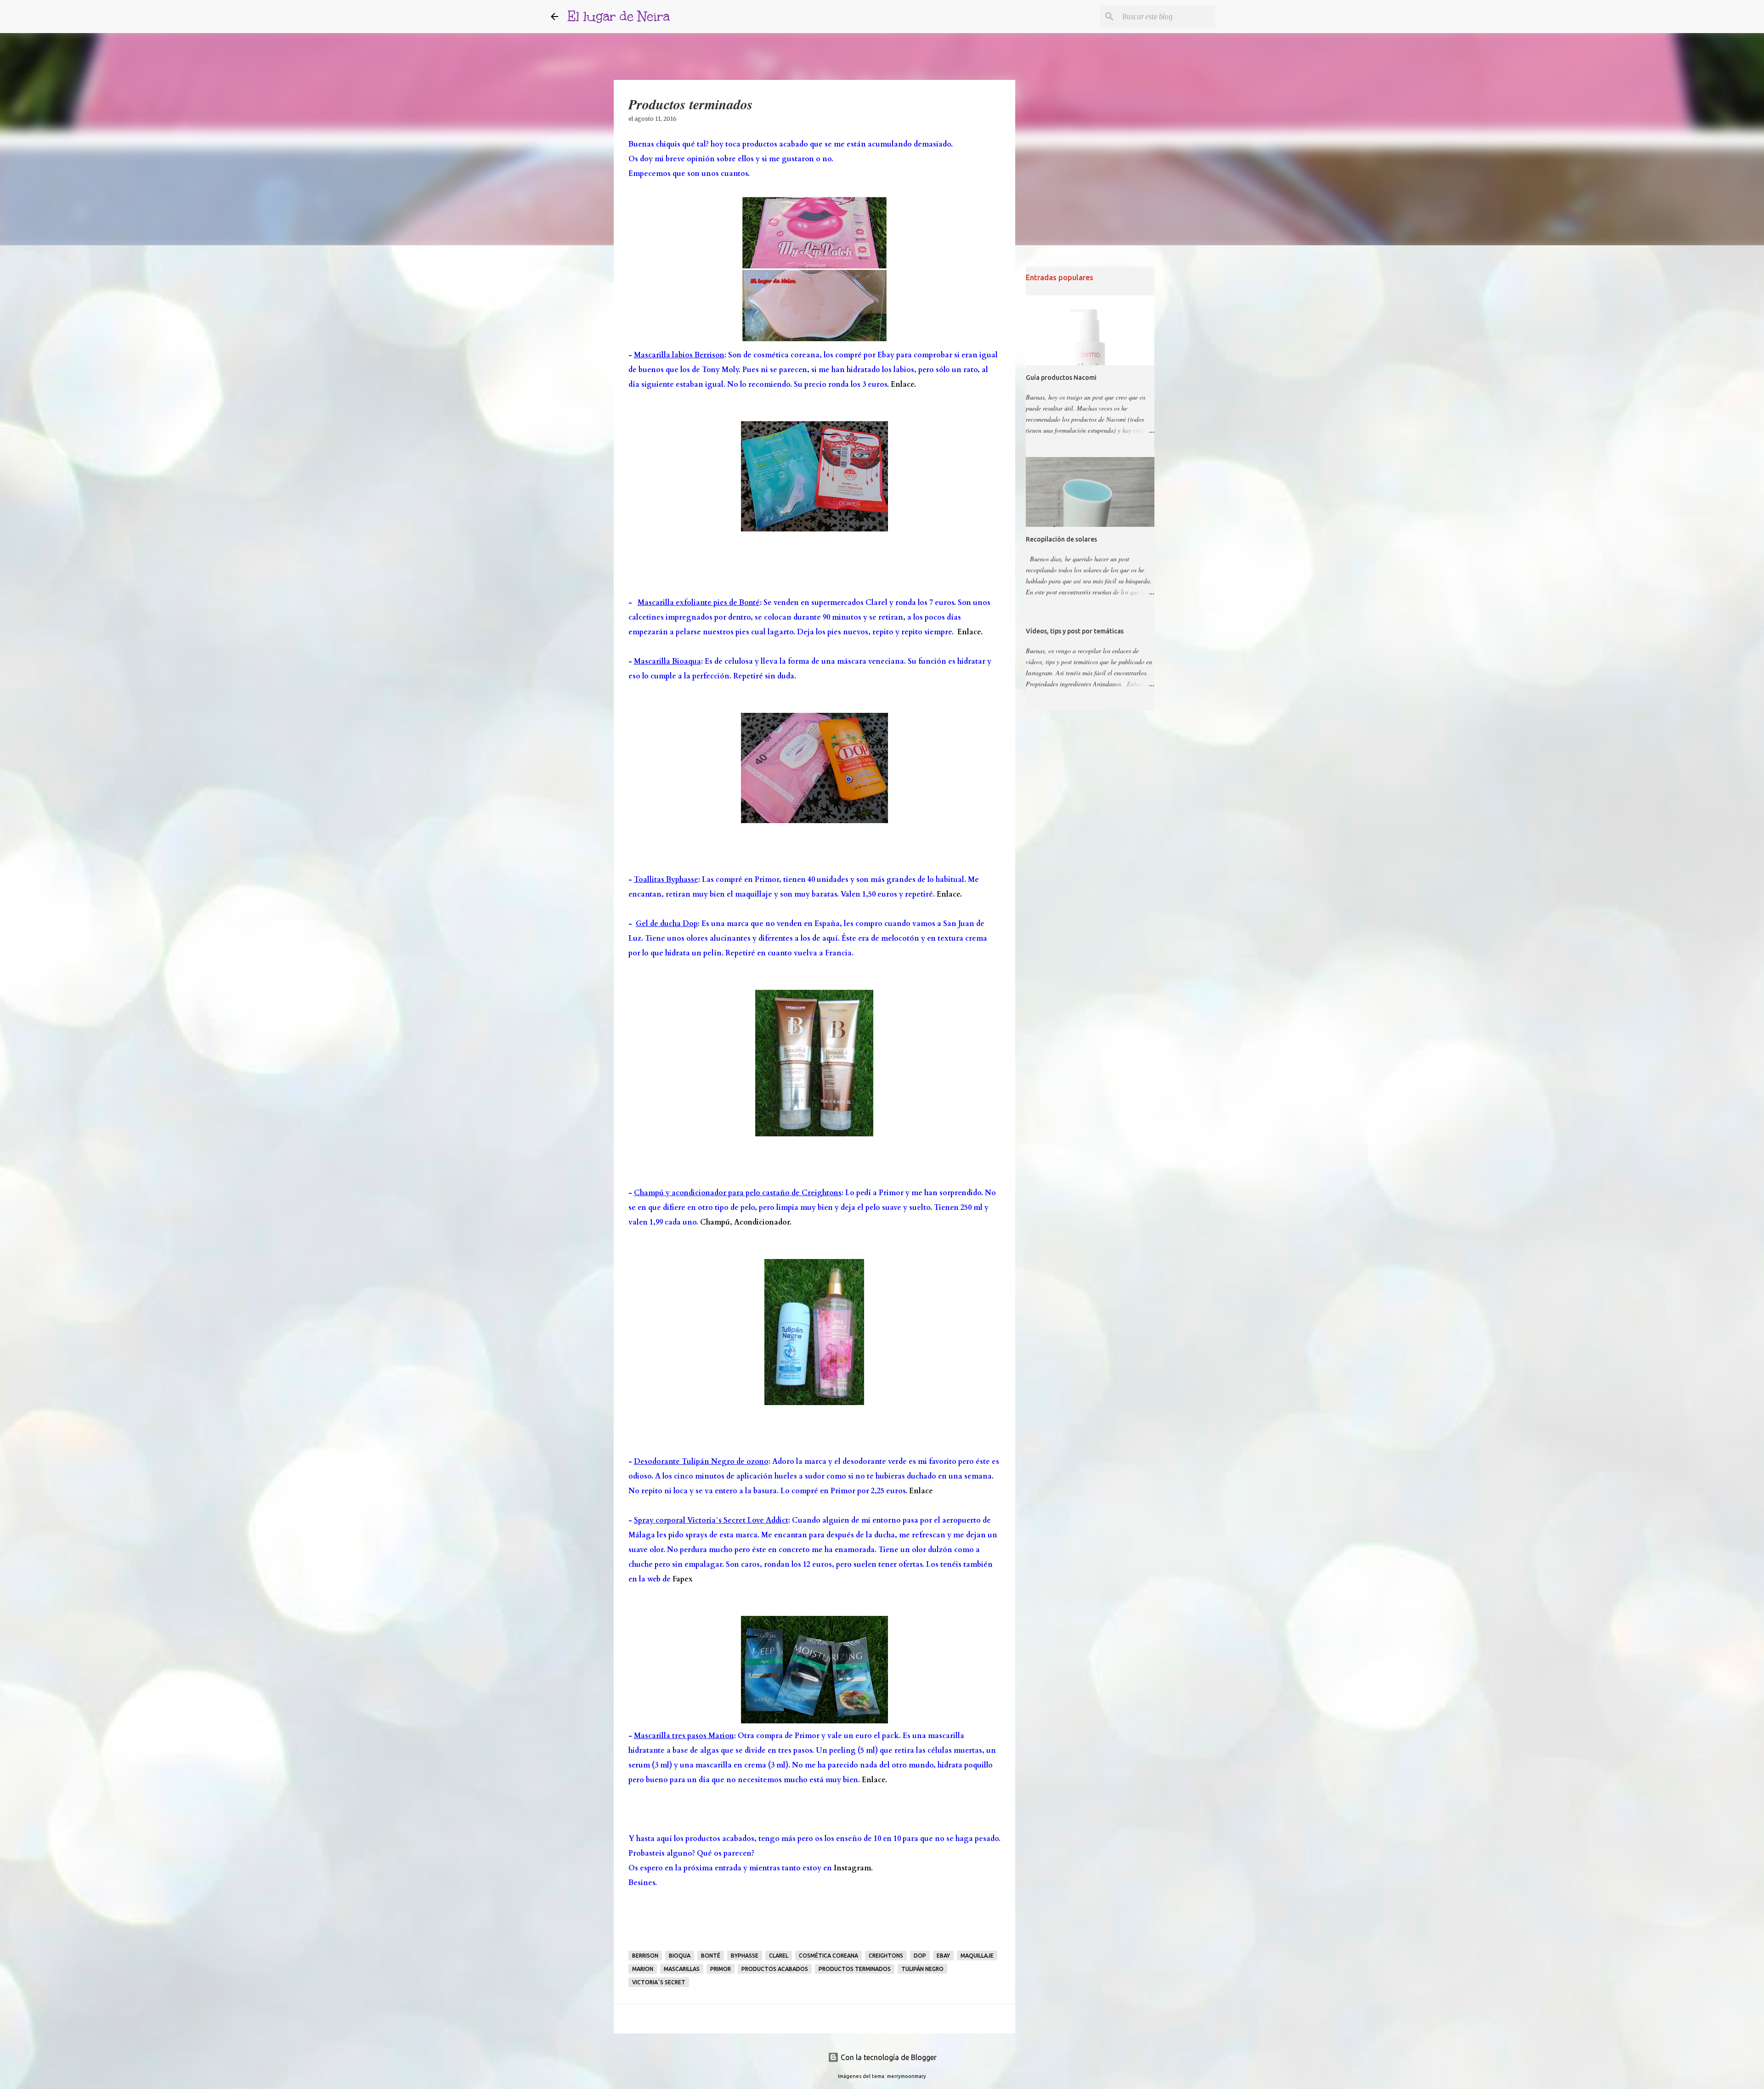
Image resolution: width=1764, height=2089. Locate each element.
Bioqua (680, 1956)
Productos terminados (855, 1969)
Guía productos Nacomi (1061, 378)
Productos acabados (775, 1969)
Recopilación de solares (1061, 539)
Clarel (779, 1956)
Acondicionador (762, 1222)
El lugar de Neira (619, 16)
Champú (715, 1222)
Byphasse (745, 1956)
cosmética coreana (828, 1956)
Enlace (921, 1491)
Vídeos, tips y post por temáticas (1075, 631)
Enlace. (903, 384)
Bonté (711, 1956)
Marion (643, 1969)
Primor (721, 1969)
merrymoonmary (907, 2076)
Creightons (886, 1956)
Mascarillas (682, 1969)
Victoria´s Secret (659, 1982)
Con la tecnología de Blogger (888, 2057)
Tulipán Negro (922, 1969)
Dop (920, 1956)
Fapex (683, 1579)
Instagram (852, 1868)
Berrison (645, 1956)
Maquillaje (977, 1956)
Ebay (943, 1956)
